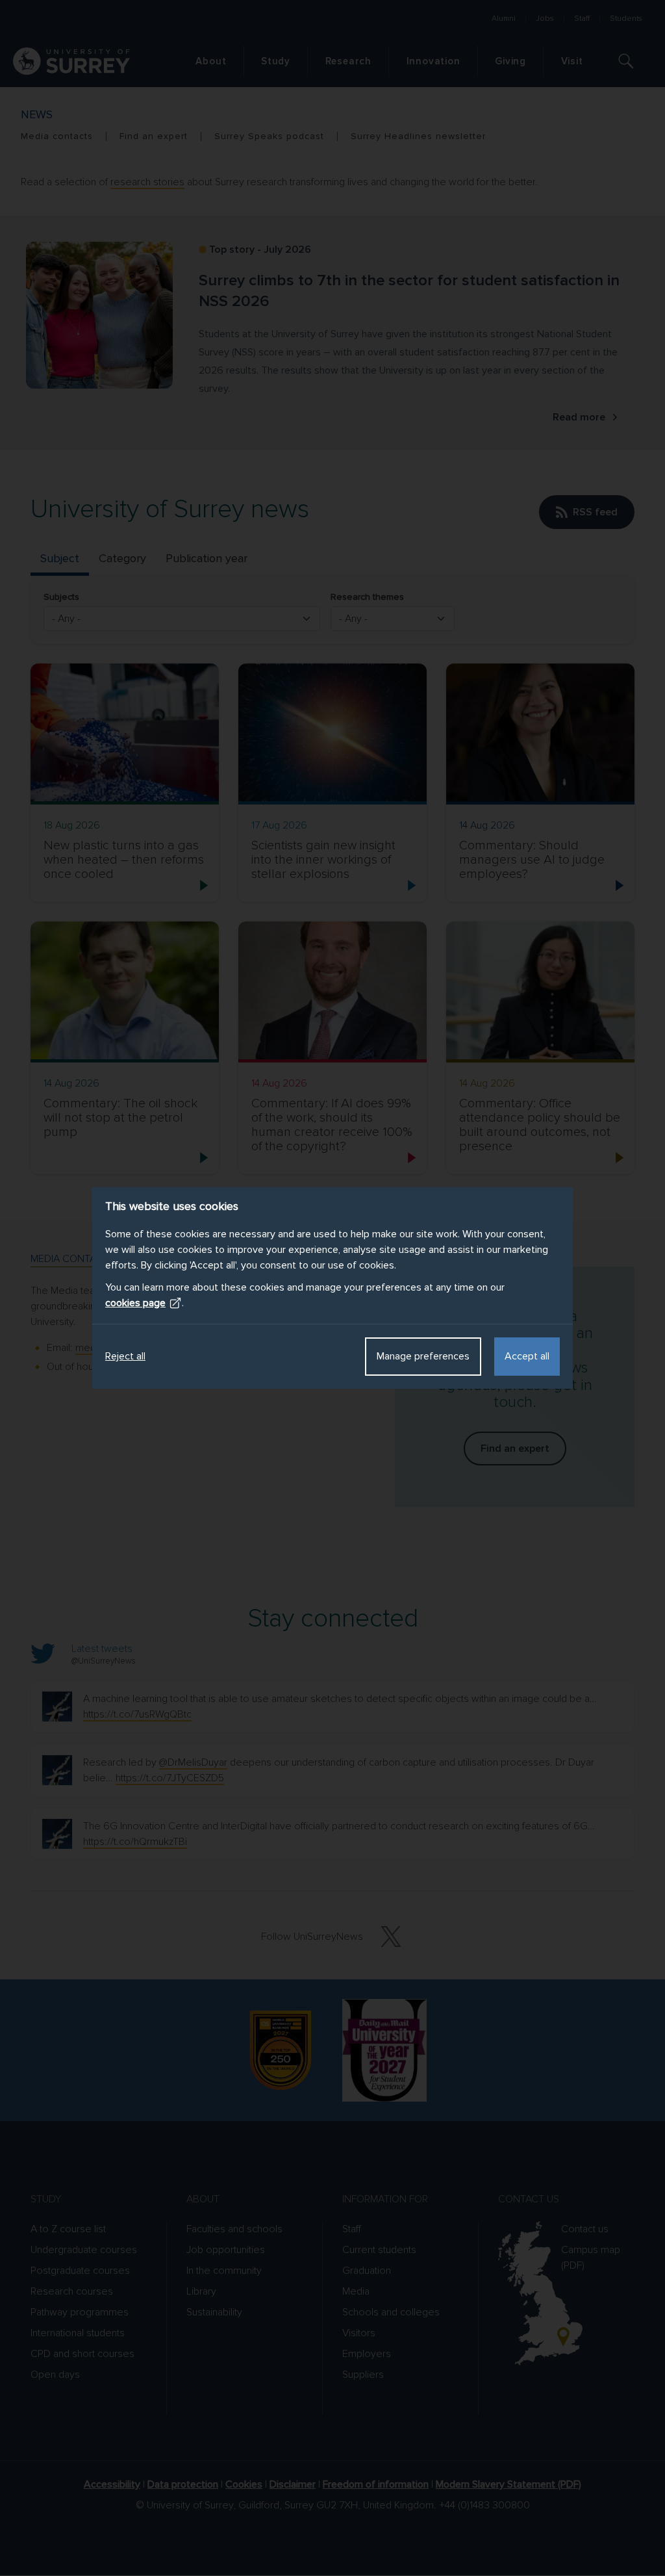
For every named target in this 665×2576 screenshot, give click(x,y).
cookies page (135, 1303)
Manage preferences (423, 1356)
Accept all (527, 1356)
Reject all (125, 1356)
